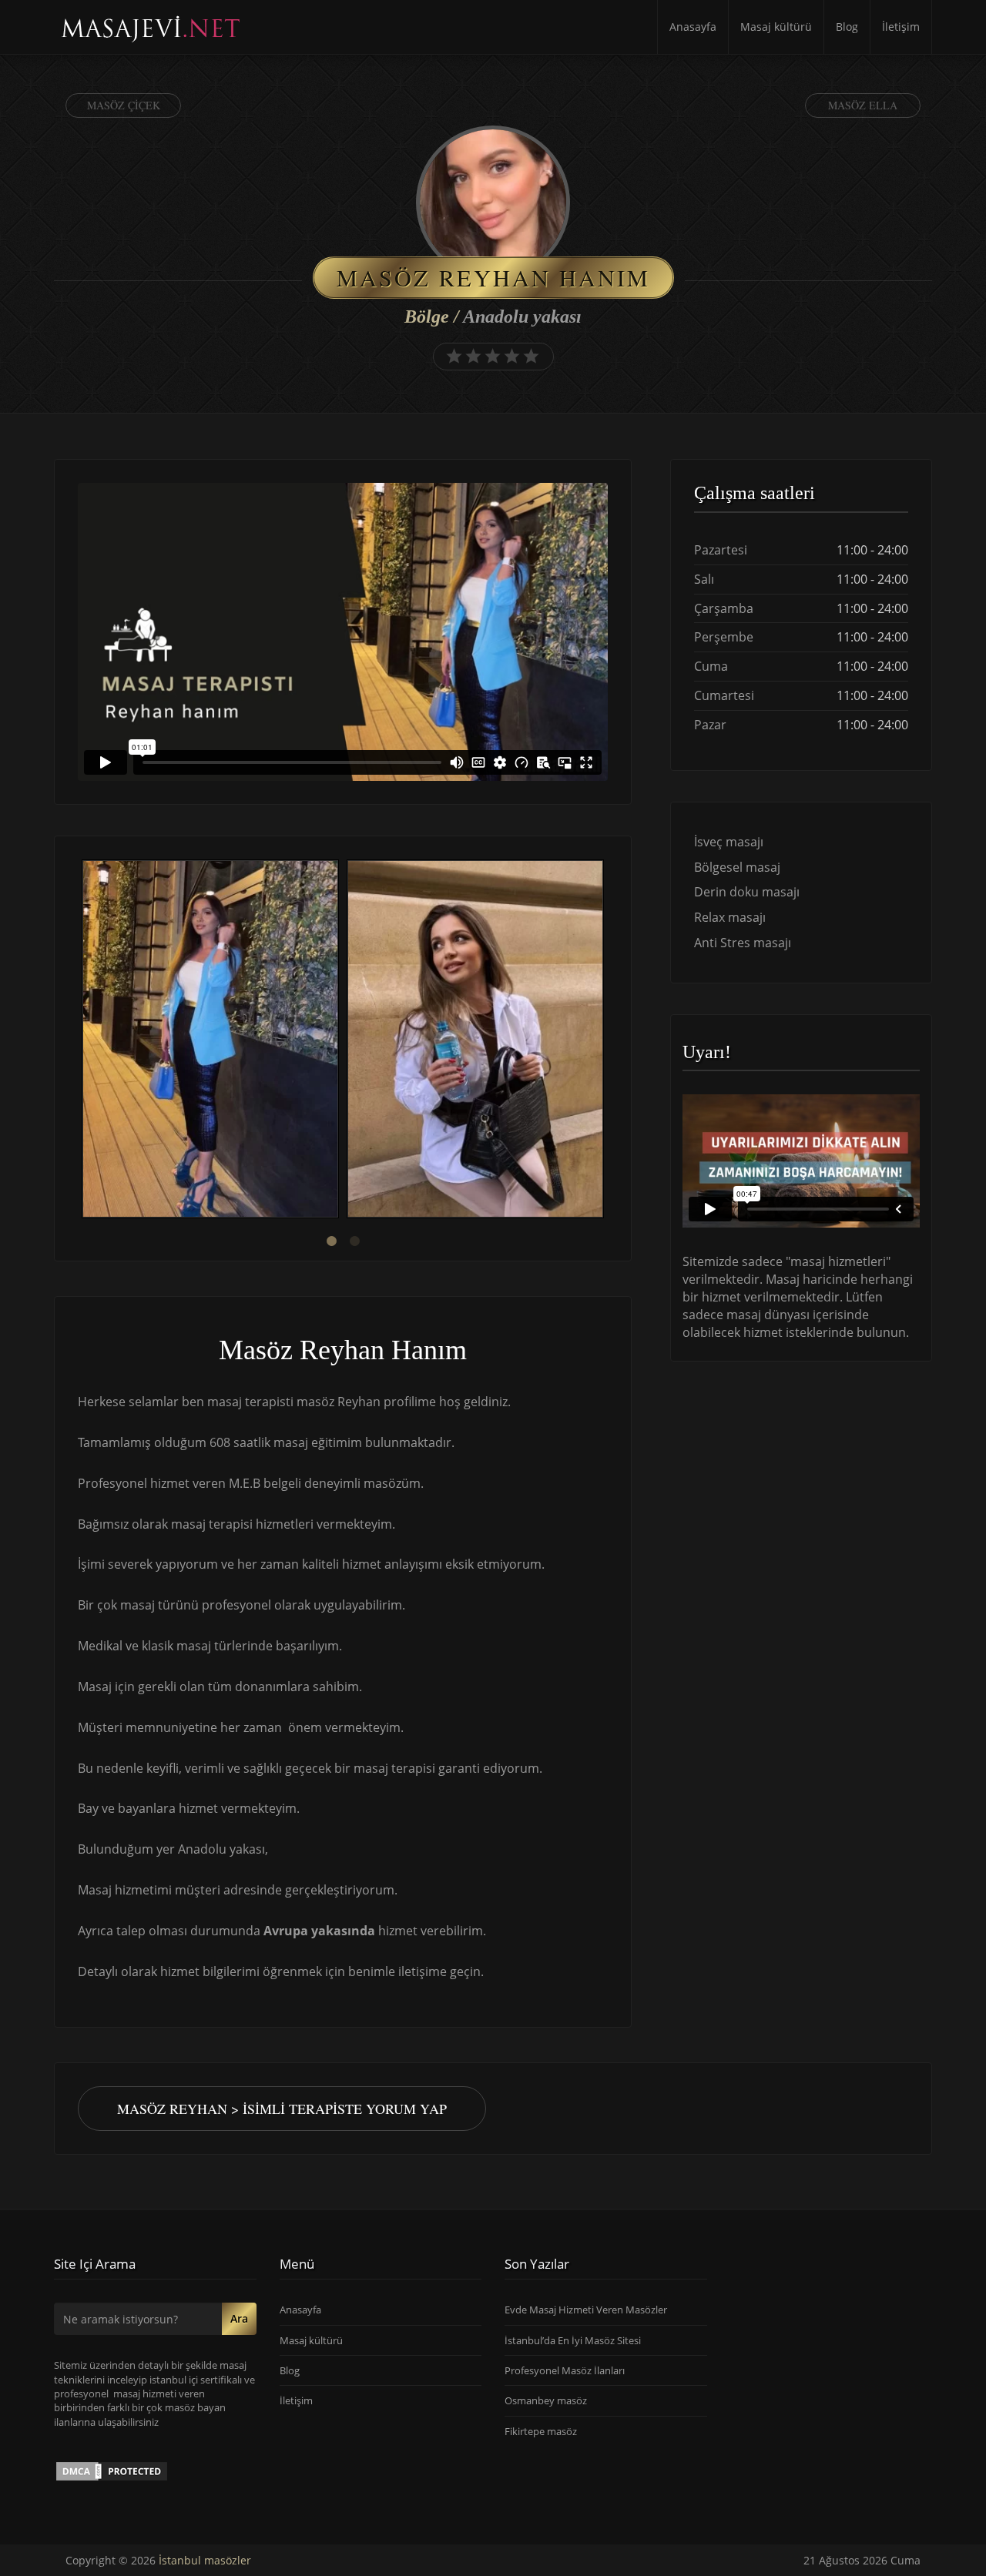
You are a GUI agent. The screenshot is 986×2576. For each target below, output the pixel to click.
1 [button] (331, 1241)
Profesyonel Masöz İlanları (565, 2370)
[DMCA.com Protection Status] (112, 2470)
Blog (847, 27)
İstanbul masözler (205, 2560)
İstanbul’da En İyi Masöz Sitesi (573, 2340)
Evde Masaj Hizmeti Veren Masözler (586, 2310)
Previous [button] (78, 1041)
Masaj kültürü (776, 27)
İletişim (901, 27)
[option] (210, 1041)
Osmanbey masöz (546, 2400)
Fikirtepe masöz (541, 2431)
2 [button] (354, 1241)
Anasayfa (693, 27)
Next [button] (608, 1041)
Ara (239, 2318)
